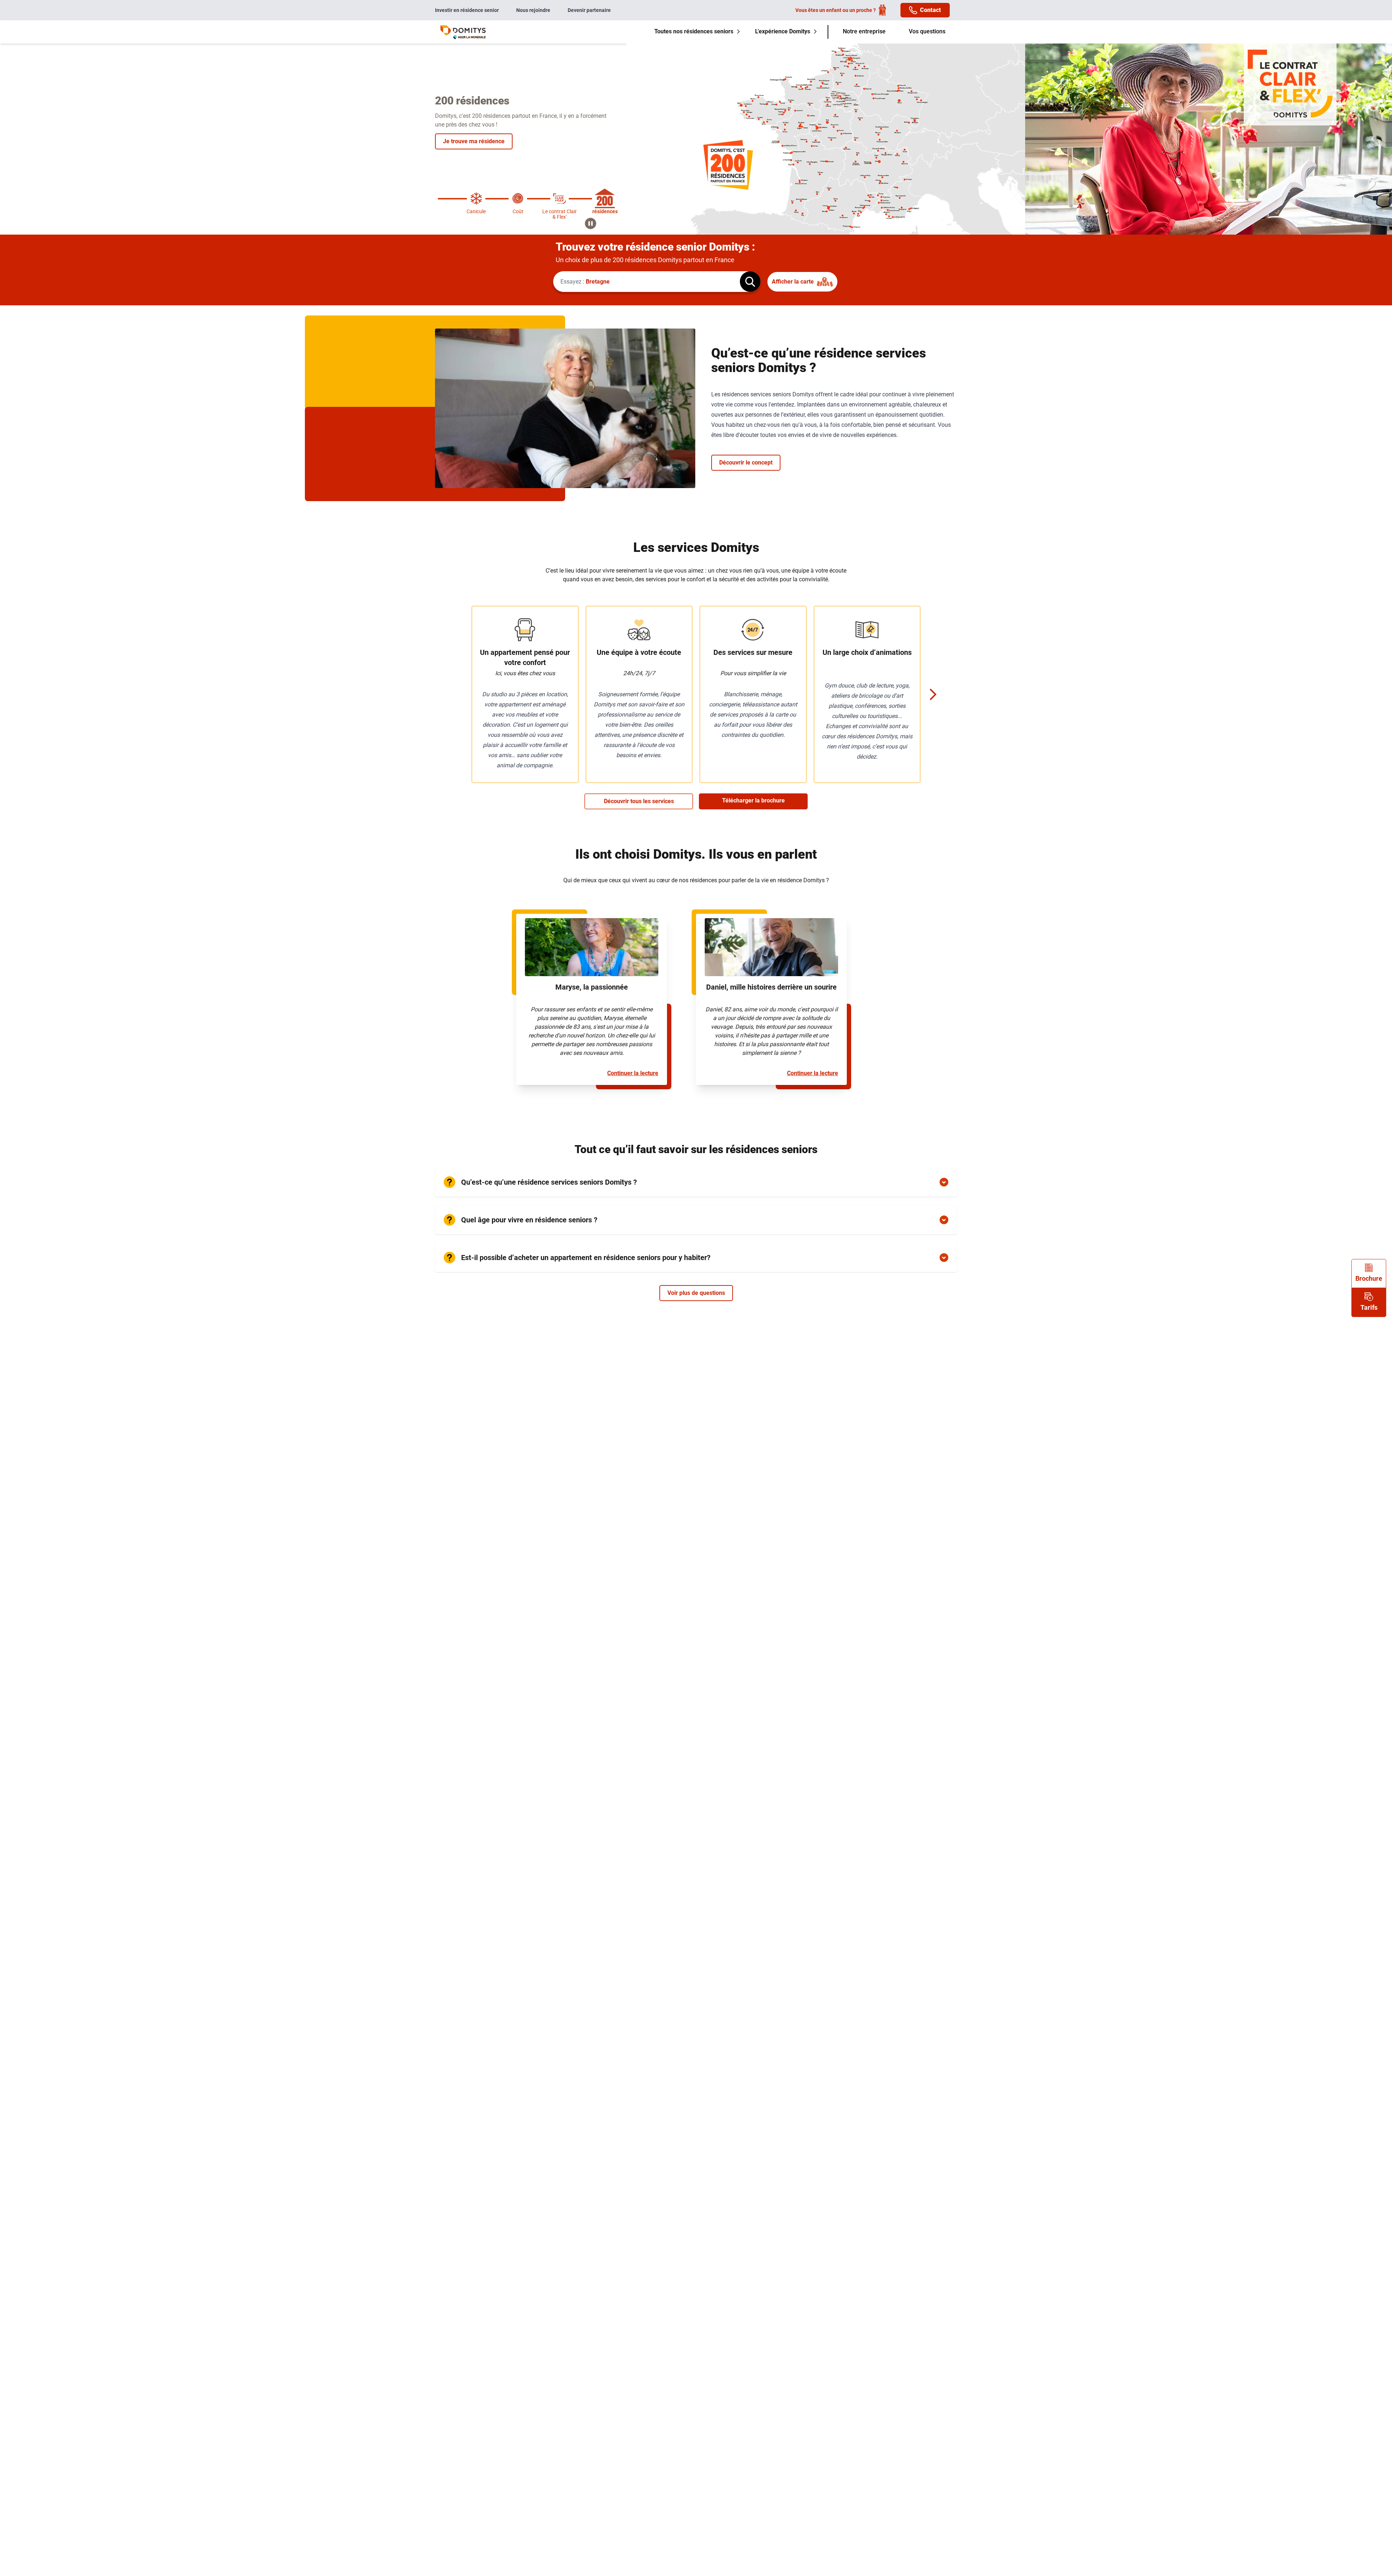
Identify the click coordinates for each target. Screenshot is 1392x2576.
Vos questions (927, 31)
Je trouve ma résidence (474, 141)
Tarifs (1369, 1307)
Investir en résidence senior (467, 10)
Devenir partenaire (589, 10)
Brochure (1369, 1278)
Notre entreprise (864, 31)
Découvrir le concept (746, 463)
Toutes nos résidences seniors (694, 31)
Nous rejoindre (533, 10)
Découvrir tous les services (639, 801)
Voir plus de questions (696, 1293)
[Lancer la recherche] (750, 282)
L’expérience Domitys (783, 31)
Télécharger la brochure (753, 800)
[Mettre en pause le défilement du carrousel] (591, 223)
